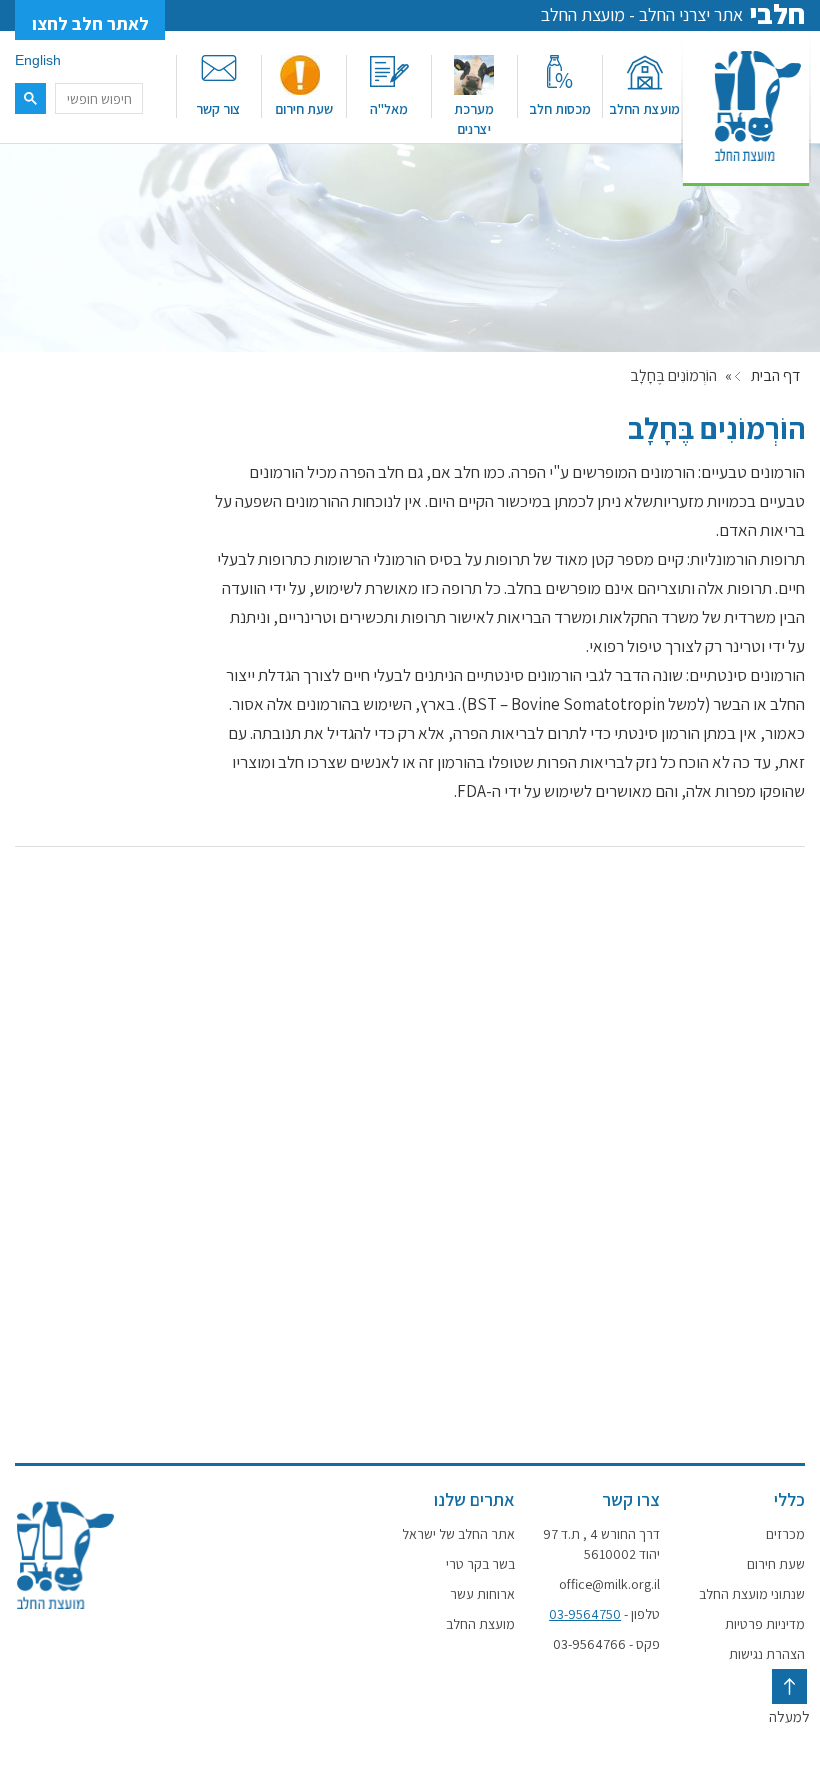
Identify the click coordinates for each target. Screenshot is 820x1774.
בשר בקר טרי (480, 1564)
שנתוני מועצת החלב (752, 1594)
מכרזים (785, 1534)
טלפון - (604, 1614)
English (38, 60)
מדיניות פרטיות (765, 1624)
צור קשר (218, 109)
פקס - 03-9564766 (606, 1644)
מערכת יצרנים (474, 119)
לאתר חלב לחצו (90, 23)
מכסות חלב (560, 109)
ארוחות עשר (482, 1594)
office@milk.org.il (609, 1584)
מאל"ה (389, 109)
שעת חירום (304, 109)
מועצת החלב (644, 109)
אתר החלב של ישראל (458, 1534)
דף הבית (775, 376)
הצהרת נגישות (767, 1654)
